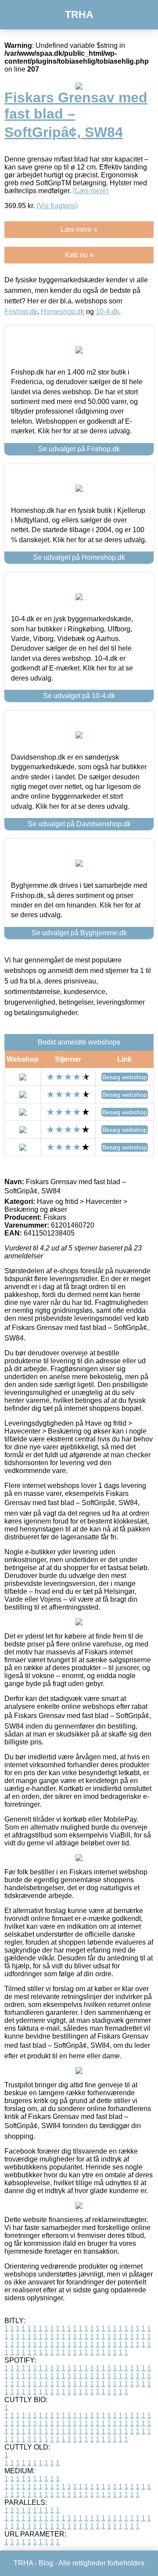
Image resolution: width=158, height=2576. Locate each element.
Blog (46, 2563)
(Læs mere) (91, 191)
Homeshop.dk (63, 312)
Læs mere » (79, 229)
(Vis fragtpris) (57, 206)
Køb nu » (79, 255)
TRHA (79, 14)
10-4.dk (107, 312)
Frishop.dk (21, 312)
